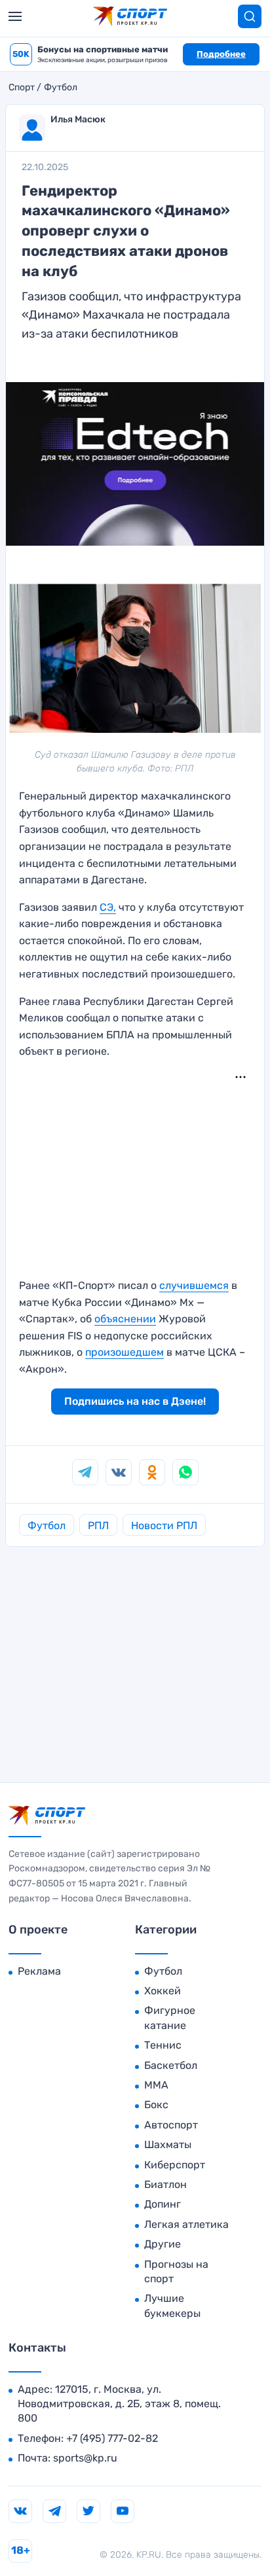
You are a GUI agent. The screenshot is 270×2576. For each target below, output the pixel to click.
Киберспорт (175, 2165)
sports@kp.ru (85, 2458)
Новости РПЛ (164, 1526)
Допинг (163, 2204)
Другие (163, 2244)
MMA (156, 2085)
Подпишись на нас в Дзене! (135, 1401)
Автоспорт (171, 2125)
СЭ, (108, 907)
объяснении (125, 1319)
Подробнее (221, 54)
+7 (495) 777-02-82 (112, 2438)
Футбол (61, 88)
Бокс (156, 2105)
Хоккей (163, 1991)
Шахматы (168, 2144)
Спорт (22, 88)
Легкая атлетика (186, 2224)
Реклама (39, 1971)
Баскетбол (171, 2065)
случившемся (194, 1285)
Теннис (163, 2045)
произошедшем (125, 1352)
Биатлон (165, 2184)
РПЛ (98, 1526)
